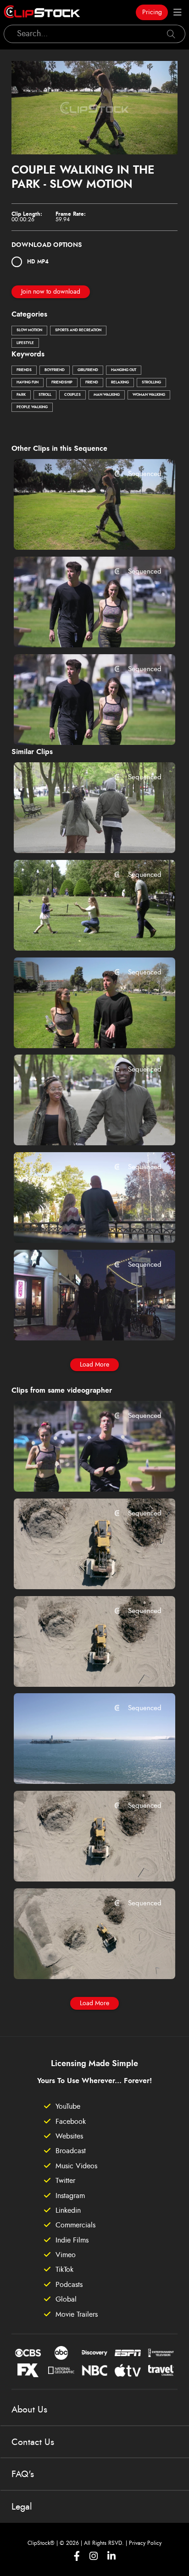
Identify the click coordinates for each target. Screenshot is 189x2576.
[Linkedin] (111, 2556)
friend (92, 383)
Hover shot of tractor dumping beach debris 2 (81, 1667)
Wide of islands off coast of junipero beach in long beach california (81, 1765)
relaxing (120, 383)
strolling (151, 383)
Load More (94, 1365)
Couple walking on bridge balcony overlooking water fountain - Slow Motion (81, 1224)
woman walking (149, 395)
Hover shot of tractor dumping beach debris (81, 1862)
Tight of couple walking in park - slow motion (81, 1028)
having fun (28, 383)
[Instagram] (94, 2556)
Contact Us (33, 2442)
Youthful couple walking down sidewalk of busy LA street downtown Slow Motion (81, 1321)
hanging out (124, 370)
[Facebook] (77, 2556)
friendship (62, 383)
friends (24, 370)
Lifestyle (25, 343)
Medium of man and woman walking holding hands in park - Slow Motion (81, 628)
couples (72, 395)
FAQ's (23, 2474)
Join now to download (51, 292)
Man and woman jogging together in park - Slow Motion (81, 1472)
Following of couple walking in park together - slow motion (81, 834)
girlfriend (88, 370)
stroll (45, 395)
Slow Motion (29, 330)
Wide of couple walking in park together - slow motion (81, 1126)
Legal (22, 2507)
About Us (29, 2410)
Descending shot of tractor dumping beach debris (81, 1570)
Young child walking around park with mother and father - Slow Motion (81, 931)
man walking (107, 395)
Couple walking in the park (72, 531)
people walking (32, 407)
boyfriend (55, 370)
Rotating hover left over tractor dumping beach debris (81, 1960)
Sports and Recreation (78, 330)
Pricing (152, 12)
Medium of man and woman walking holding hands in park (81, 725)
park (21, 395)
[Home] (42, 12)
